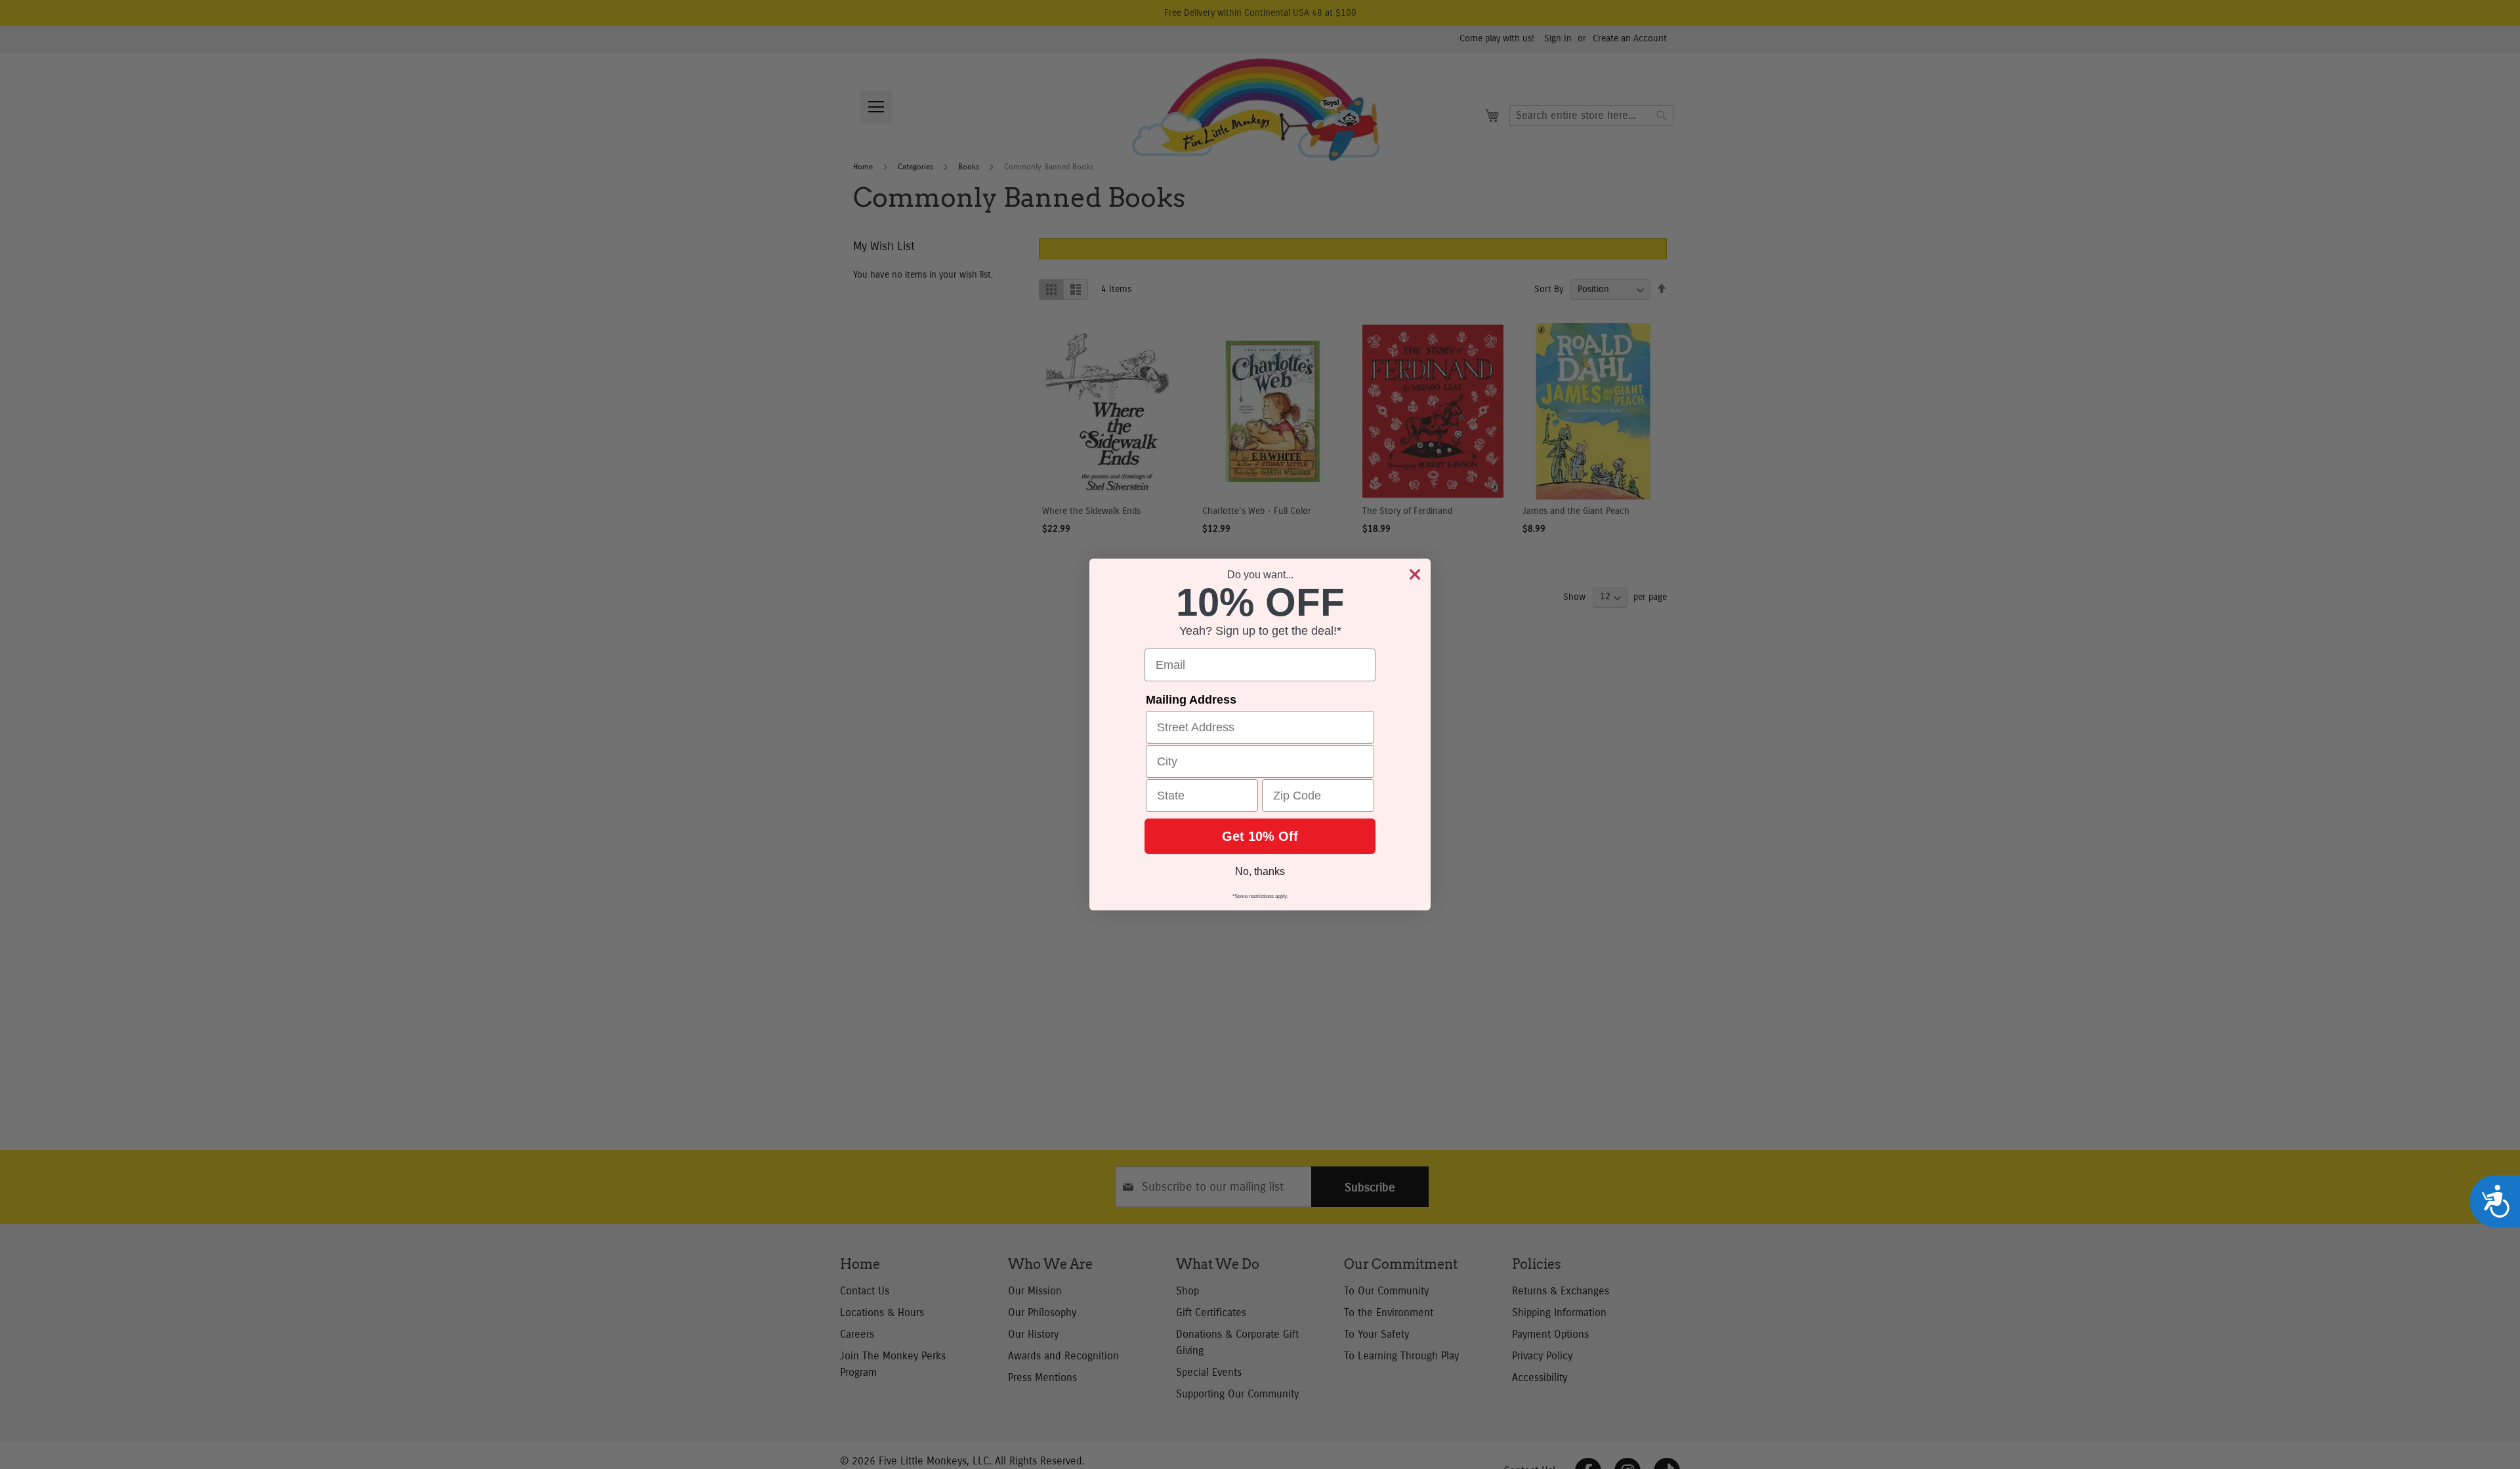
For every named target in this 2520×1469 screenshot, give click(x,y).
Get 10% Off (1260, 836)
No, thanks (1260, 871)
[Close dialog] (1415, 574)
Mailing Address (1191, 700)
